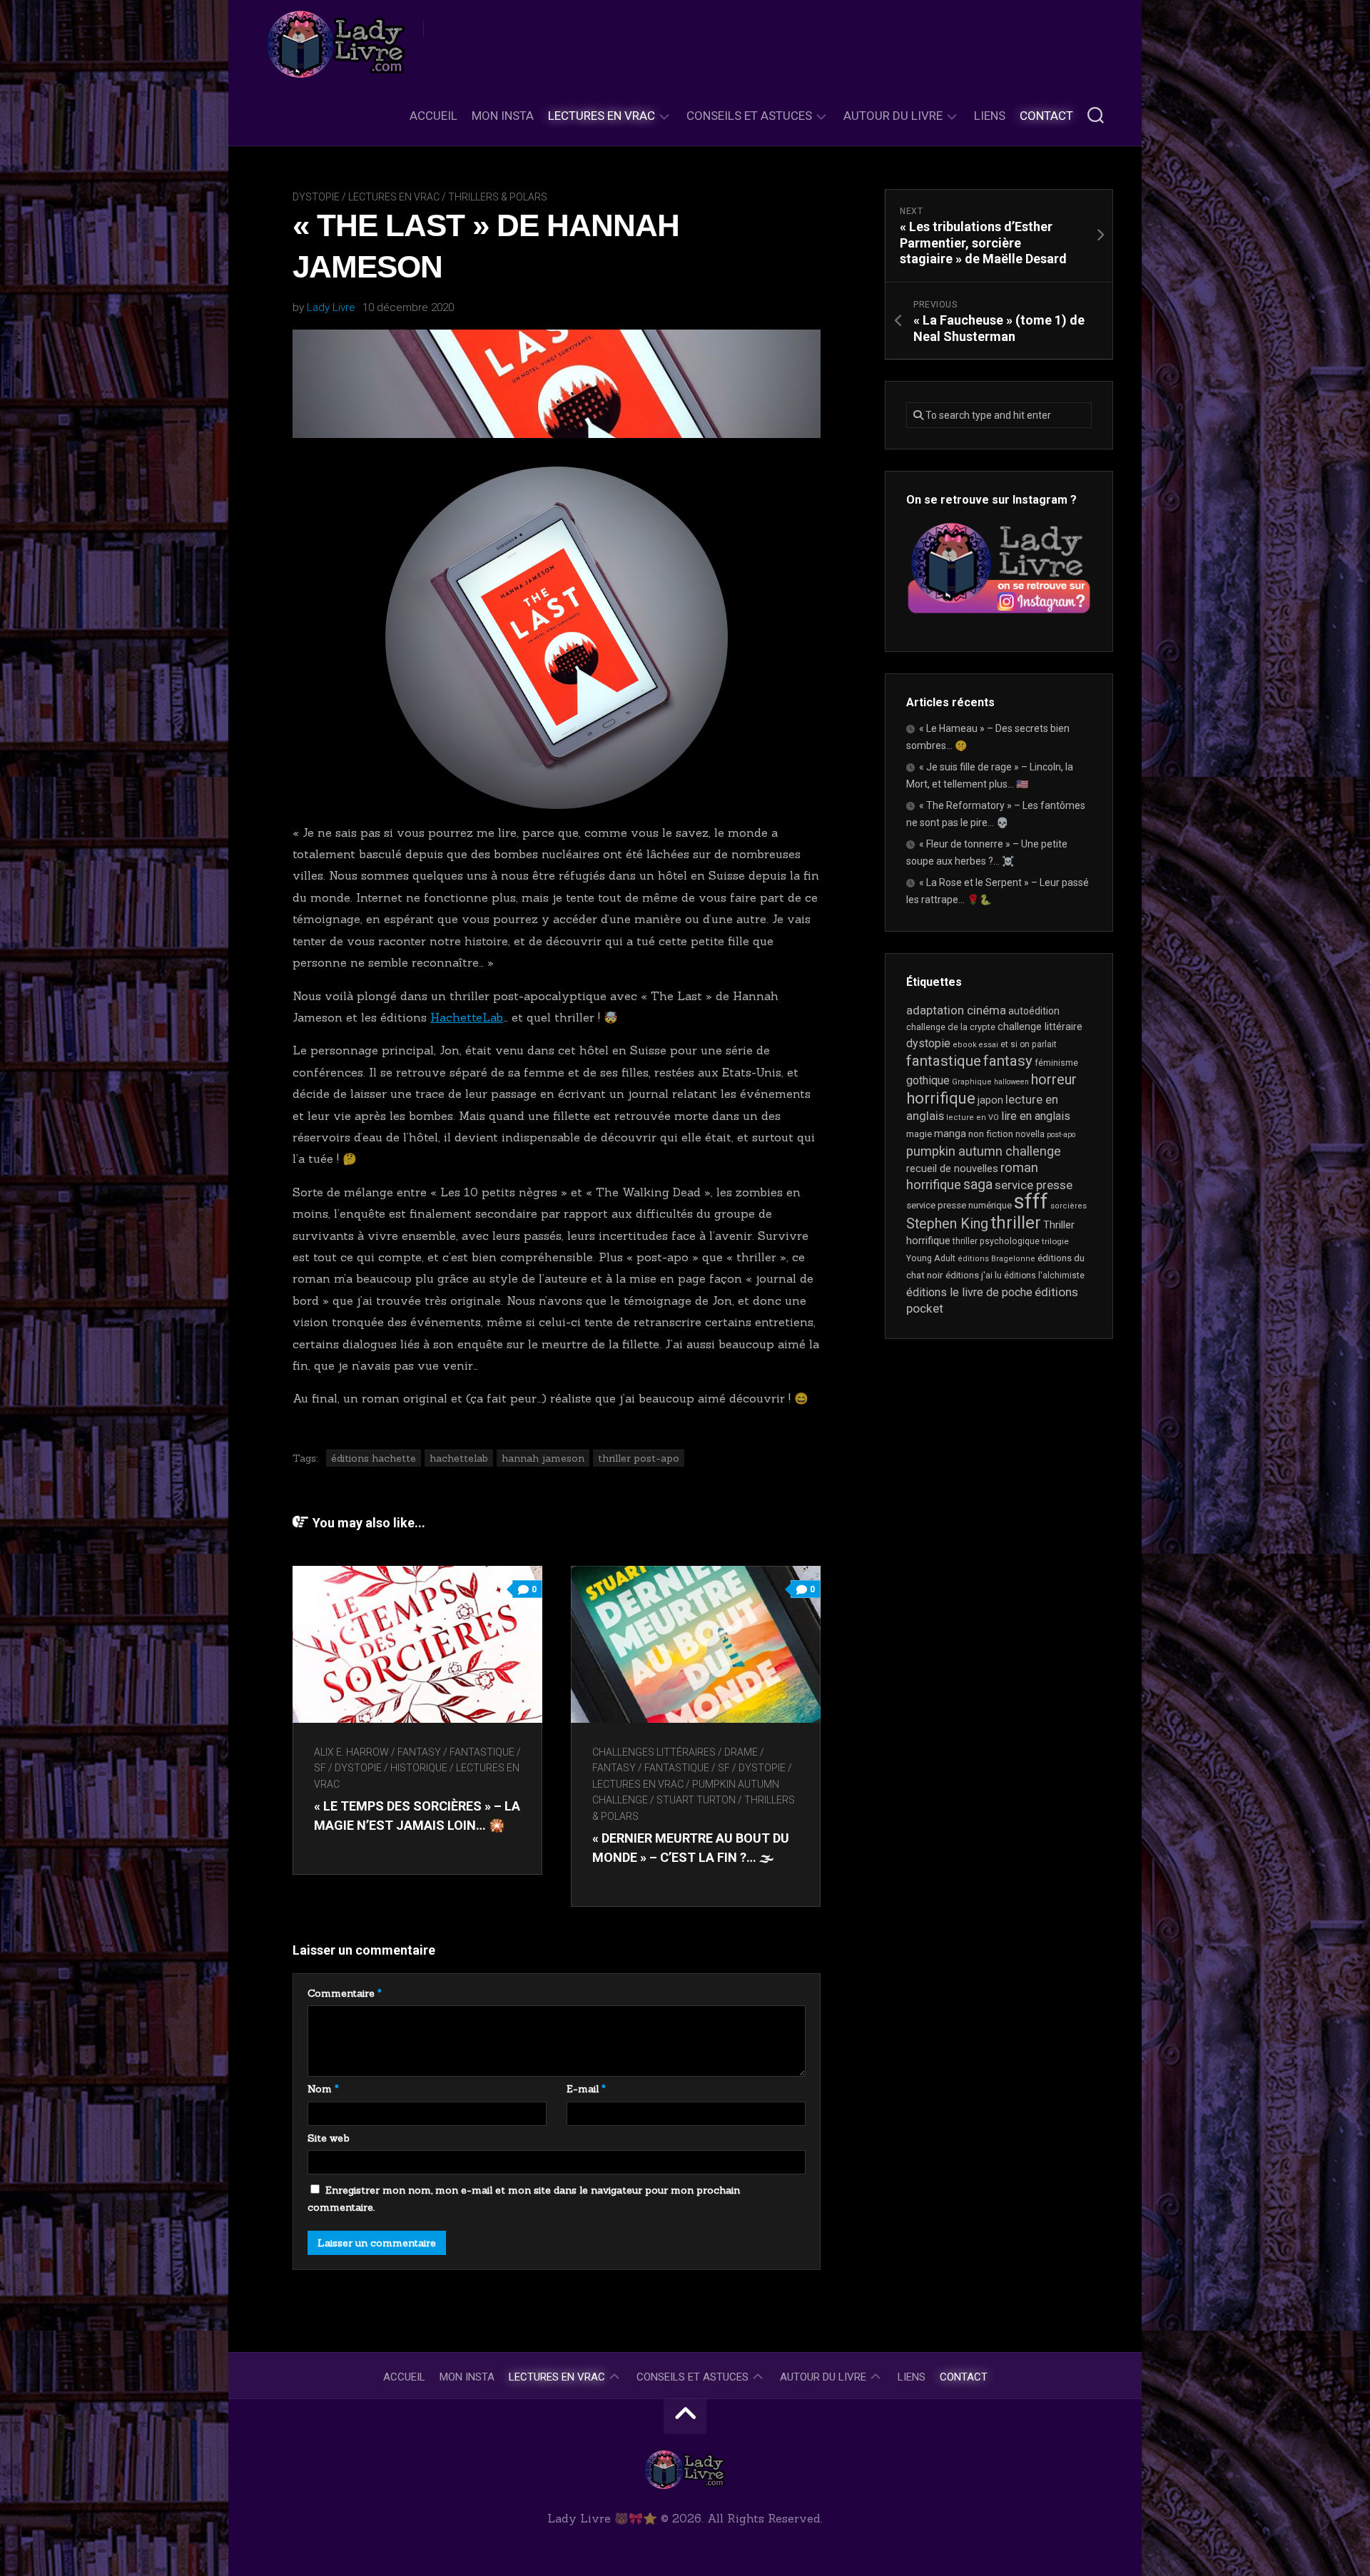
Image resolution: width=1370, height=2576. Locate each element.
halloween (1011, 1082)
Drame (741, 1752)
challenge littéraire (1040, 1027)
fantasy (1008, 1061)
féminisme (1056, 1063)
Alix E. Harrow (351, 1752)
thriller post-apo (639, 1458)
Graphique (972, 1082)
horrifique (941, 1098)
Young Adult (931, 1258)
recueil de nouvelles (952, 1169)
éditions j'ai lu (974, 1275)
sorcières (1069, 1206)
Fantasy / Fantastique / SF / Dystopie (689, 1768)
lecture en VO (973, 1118)
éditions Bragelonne (996, 1259)
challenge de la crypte (951, 1027)
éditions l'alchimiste (1044, 1276)
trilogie (1055, 1241)
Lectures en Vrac (602, 116)
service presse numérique (959, 1205)
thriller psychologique (996, 1241)
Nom (323, 2089)
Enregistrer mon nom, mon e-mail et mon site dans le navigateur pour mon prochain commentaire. (524, 2199)
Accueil (433, 116)
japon (990, 1100)
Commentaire (345, 1993)
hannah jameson (543, 1458)
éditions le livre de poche (969, 1292)
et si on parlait (1029, 1044)
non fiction (991, 1134)
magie (919, 1134)
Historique (419, 1768)
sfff (1031, 1201)
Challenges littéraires (654, 1752)
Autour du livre (893, 116)
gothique (928, 1080)
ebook (965, 1045)
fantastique (944, 1061)
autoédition (1034, 1011)
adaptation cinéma (956, 1010)
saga (978, 1185)
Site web (329, 2138)
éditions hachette (374, 1458)
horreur (1054, 1079)
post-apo (1061, 1135)
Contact (1046, 116)
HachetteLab (467, 1017)
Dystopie (316, 197)
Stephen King (947, 1224)
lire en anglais (1036, 1116)
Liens (990, 116)
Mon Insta (503, 116)
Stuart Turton (696, 1800)
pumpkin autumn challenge (984, 1151)
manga (950, 1134)
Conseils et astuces (749, 116)
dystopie (928, 1043)
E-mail (586, 2089)
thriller (1016, 1223)
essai (989, 1045)
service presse (1034, 1185)
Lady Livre (331, 307)
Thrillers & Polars (498, 197)
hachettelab (459, 1458)
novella (1030, 1134)
